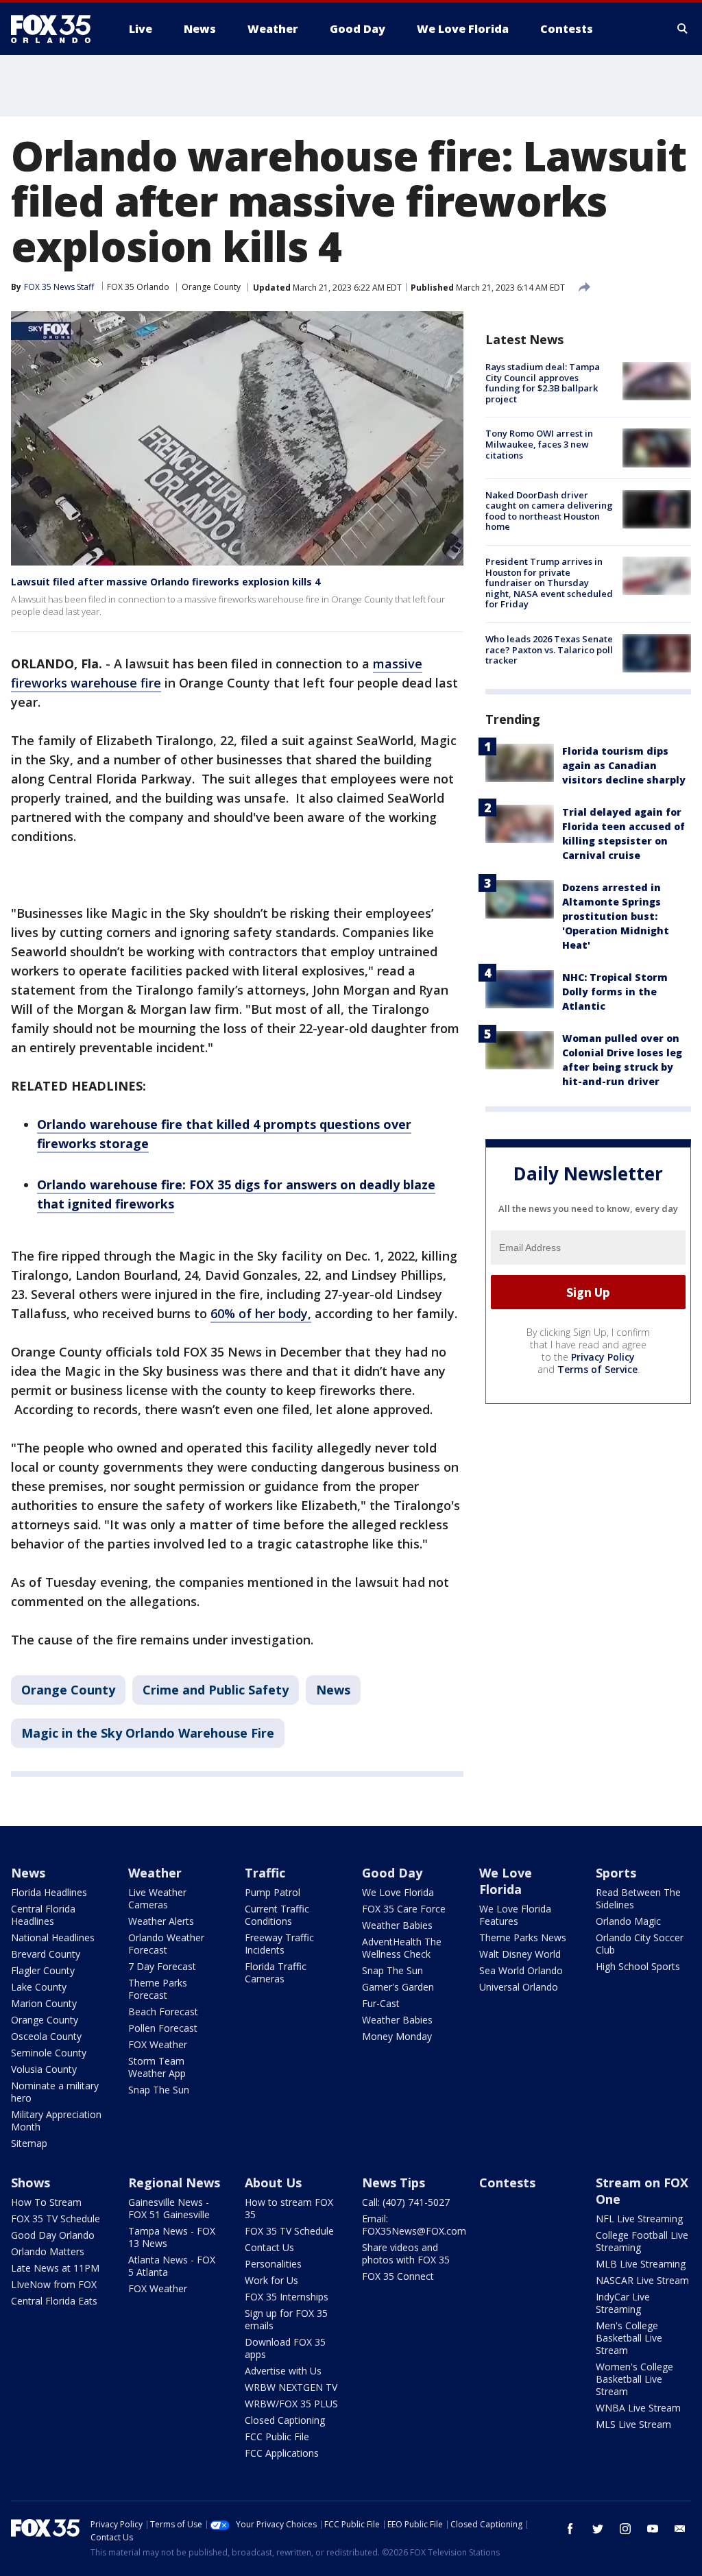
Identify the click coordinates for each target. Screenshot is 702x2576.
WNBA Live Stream (638, 2408)
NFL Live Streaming (639, 2219)
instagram (625, 2529)
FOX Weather (158, 2044)
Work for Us (271, 2280)
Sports (616, 1873)
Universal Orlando (519, 1987)
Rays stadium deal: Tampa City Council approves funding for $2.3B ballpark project (543, 383)
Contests (507, 2183)
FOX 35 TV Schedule (56, 2219)
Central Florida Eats (54, 2301)
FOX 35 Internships (287, 2297)
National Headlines (53, 1937)
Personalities (273, 2264)
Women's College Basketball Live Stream (634, 2379)
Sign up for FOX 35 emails (286, 2319)
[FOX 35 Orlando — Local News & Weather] (56, 29)
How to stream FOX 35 (289, 2208)
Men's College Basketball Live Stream (629, 2338)
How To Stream (46, 2202)
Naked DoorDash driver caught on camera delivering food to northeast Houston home (549, 511)
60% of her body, (261, 1313)
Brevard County (46, 1954)
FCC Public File (277, 2437)
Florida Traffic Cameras (276, 1972)
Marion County (44, 2003)
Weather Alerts (161, 1921)
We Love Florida (398, 1892)
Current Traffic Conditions (277, 1915)
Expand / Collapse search (683, 29)
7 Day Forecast (162, 1966)
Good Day (392, 1873)
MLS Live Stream (633, 2424)
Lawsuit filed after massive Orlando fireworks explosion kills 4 (166, 582)
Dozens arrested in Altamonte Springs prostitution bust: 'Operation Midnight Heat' (616, 916)
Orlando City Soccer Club (640, 1944)
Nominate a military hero (55, 2092)
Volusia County (44, 2069)
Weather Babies (397, 1925)
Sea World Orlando (521, 1970)
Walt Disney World (520, 1954)
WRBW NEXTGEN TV (291, 2387)
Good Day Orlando (53, 2235)
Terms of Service (597, 1369)
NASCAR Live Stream (642, 2280)
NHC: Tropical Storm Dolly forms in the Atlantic (615, 992)
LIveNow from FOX (54, 2284)
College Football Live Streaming (642, 2241)
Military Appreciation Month (56, 2121)
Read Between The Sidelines (638, 1898)
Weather (155, 1873)
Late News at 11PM (55, 2268)
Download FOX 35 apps (285, 2348)
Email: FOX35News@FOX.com (414, 2225)
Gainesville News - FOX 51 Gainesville (169, 2208)
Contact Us (269, 2247)
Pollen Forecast (163, 2028)
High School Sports (638, 1966)
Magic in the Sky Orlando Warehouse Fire (148, 1733)
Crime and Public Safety (216, 1690)
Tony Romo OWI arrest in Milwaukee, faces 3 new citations (539, 444)
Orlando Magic (628, 1921)
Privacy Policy (603, 1357)
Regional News (174, 2183)
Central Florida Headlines (43, 1915)
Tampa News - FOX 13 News (172, 2237)
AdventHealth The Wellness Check (402, 1948)
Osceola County (46, 2036)
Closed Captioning (285, 2420)
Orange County (211, 287)
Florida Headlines (49, 1892)
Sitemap (29, 2143)
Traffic (265, 1873)
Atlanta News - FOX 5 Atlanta (172, 2266)
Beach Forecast (163, 2012)
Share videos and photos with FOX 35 (406, 2253)
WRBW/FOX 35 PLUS (291, 2404)
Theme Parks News (523, 1937)
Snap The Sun (159, 2090)
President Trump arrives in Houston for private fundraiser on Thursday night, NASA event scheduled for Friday (549, 583)
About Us (273, 2183)
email (680, 2529)
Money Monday (397, 2036)
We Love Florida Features (515, 1915)
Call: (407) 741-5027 (406, 2202)
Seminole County (49, 2053)
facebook (570, 2529)
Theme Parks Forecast (158, 1989)
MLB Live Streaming (641, 2264)
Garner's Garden (398, 1987)
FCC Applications (282, 2453)
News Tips (394, 2183)
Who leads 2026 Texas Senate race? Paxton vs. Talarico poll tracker (549, 649)
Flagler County (43, 1970)
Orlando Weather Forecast (166, 1944)
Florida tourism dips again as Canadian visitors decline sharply (624, 765)
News (333, 1690)
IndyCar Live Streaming (623, 2303)
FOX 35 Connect (398, 2276)
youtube (653, 2529)
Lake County (39, 1987)
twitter (598, 2529)
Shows (31, 2183)
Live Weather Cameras (157, 1898)
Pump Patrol (273, 1892)
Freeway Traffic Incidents (279, 1944)
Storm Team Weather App (157, 2067)
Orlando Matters (48, 2251)
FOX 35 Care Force (404, 1909)
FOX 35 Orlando (138, 287)
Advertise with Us (283, 2371)
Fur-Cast (381, 2003)
